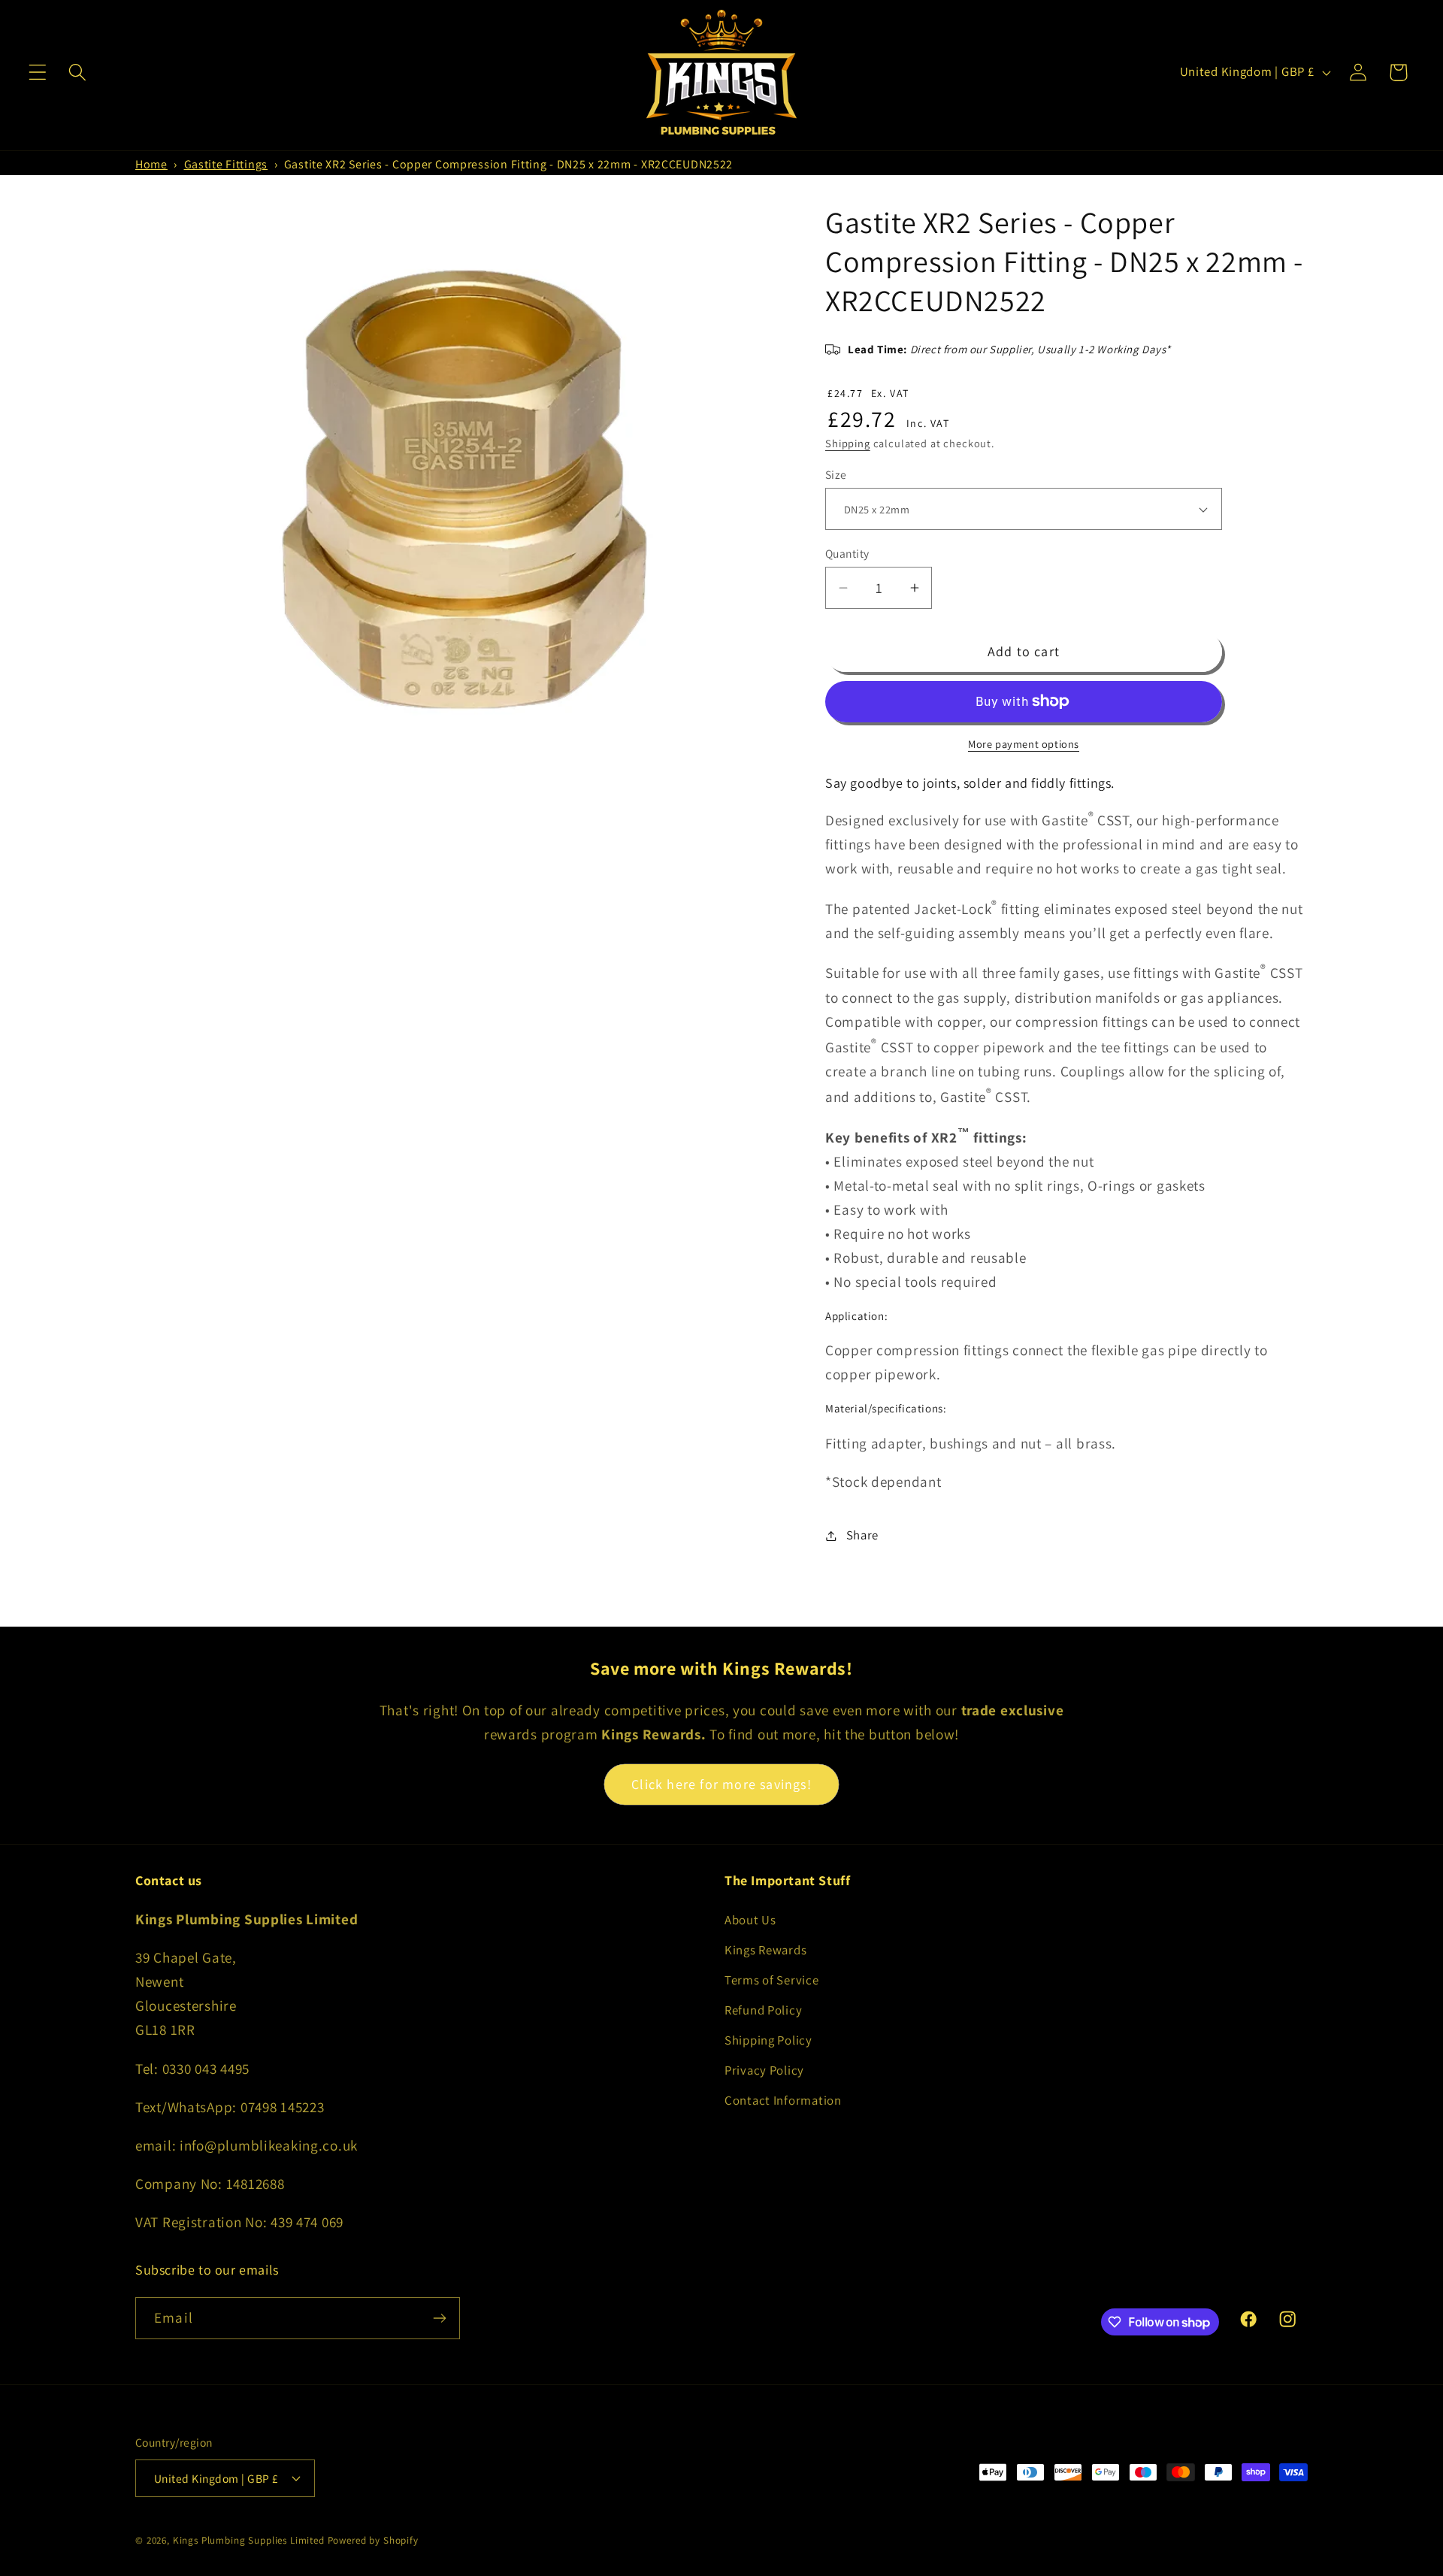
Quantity (847, 553)
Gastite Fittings (226, 164)
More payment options (1024, 744)
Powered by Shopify (373, 2540)
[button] (38, 73)
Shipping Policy (768, 2040)
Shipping (848, 443)
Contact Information (783, 2100)
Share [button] (862, 1535)
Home (151, 164)
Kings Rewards (765, 1950)
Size (836, 474)
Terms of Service (772, 1980)
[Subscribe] (439, 2318)
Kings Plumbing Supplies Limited (249, 2540)
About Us (750, 1920)
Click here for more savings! (721, 1784)
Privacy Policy (764, 2070)
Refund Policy (763, 2010)
